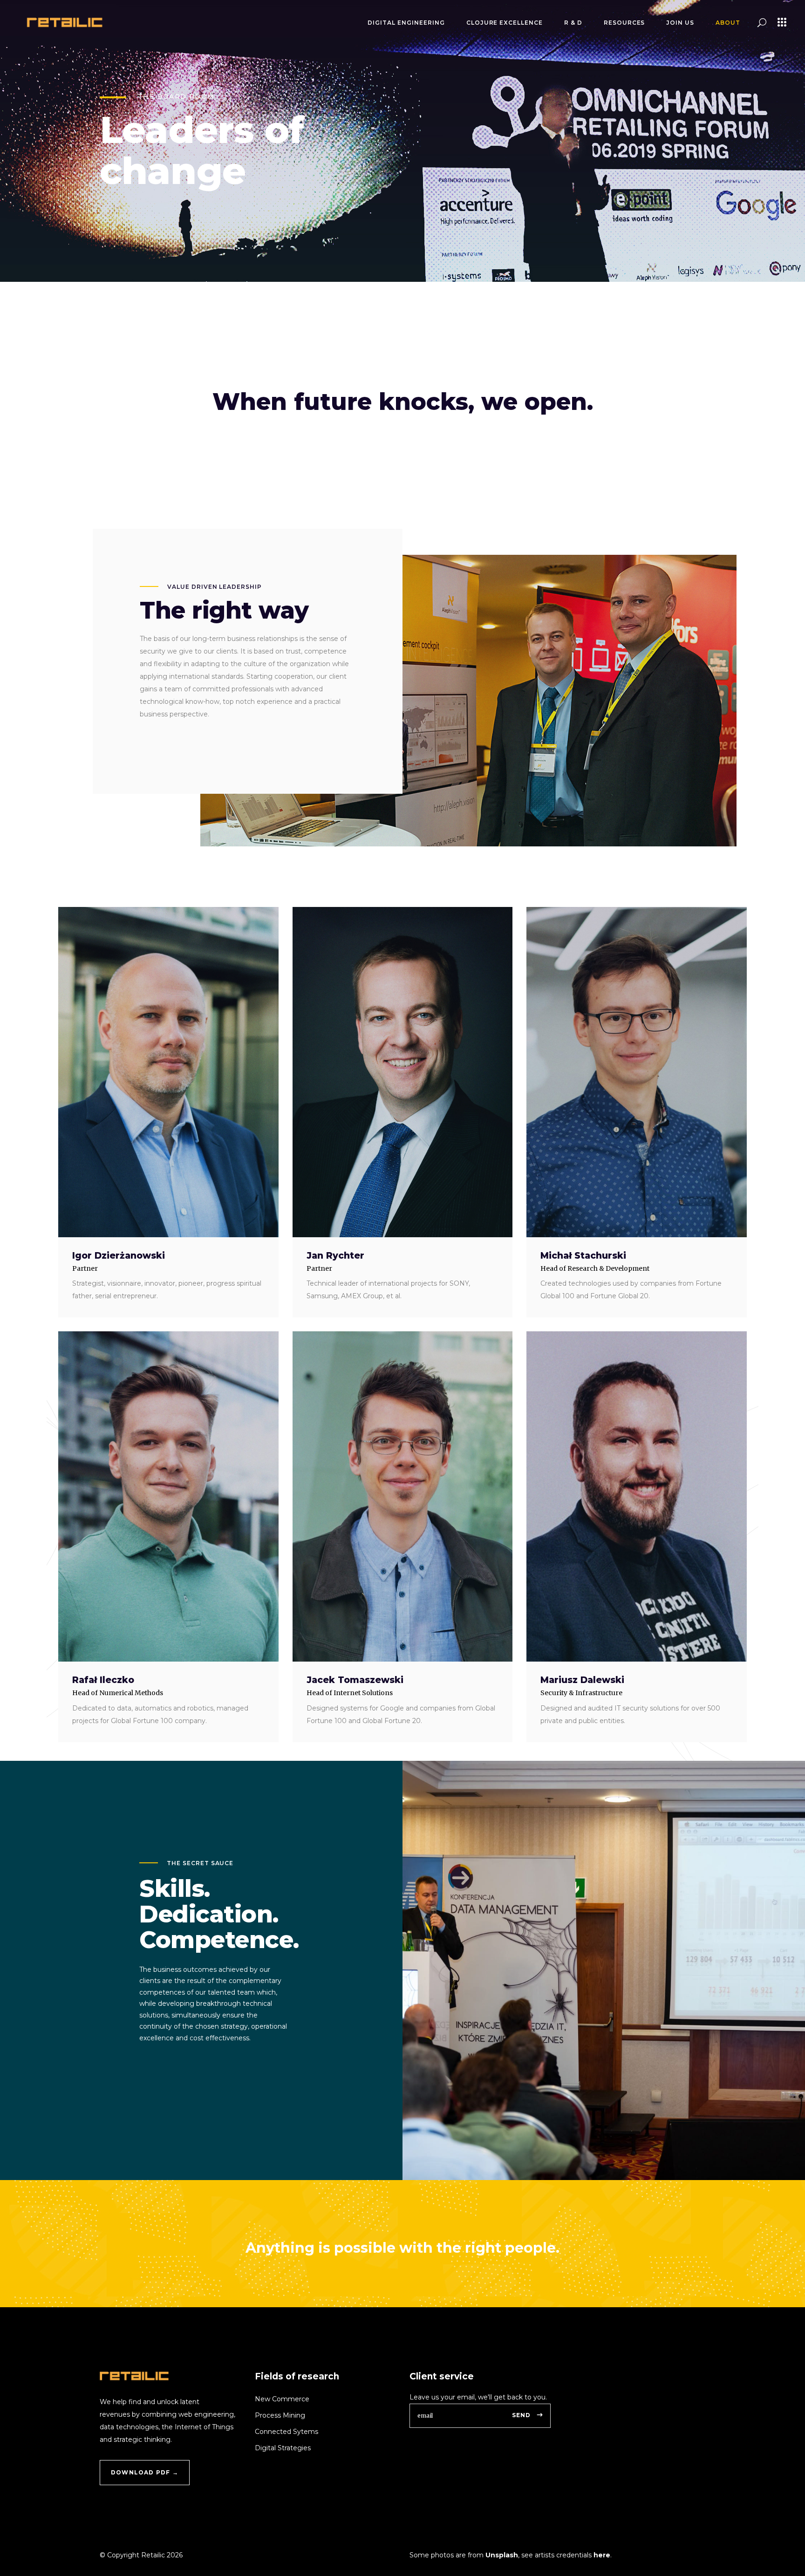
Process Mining (280, 2415)
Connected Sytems (287, 2432)
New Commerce (282, 2399)
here (602, 2555)
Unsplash (502, 2555)
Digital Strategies (283, 2448)
